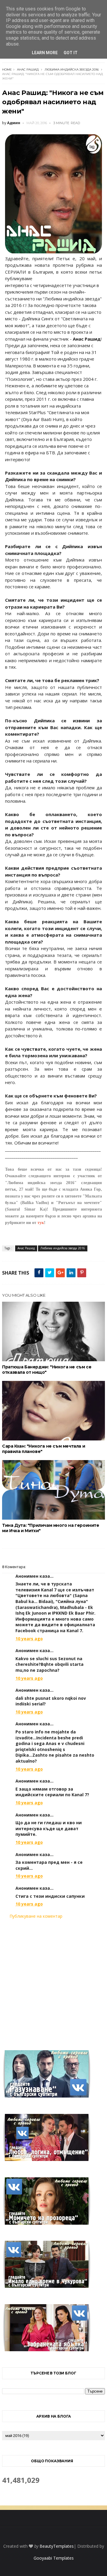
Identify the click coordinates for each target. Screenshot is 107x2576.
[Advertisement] (53, 1981)
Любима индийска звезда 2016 (72, 70)
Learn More (45, 53)
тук (41, 1223)
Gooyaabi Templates (54, 2558)
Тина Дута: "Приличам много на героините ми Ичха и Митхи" (51, 1528)
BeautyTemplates (57, 2546)
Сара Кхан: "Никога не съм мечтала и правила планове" (44, 1449)
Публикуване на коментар (36, 1916)
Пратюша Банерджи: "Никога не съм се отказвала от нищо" (47, 1370)
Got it (71, 53)
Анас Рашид (28, 70)
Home (7, 70)
